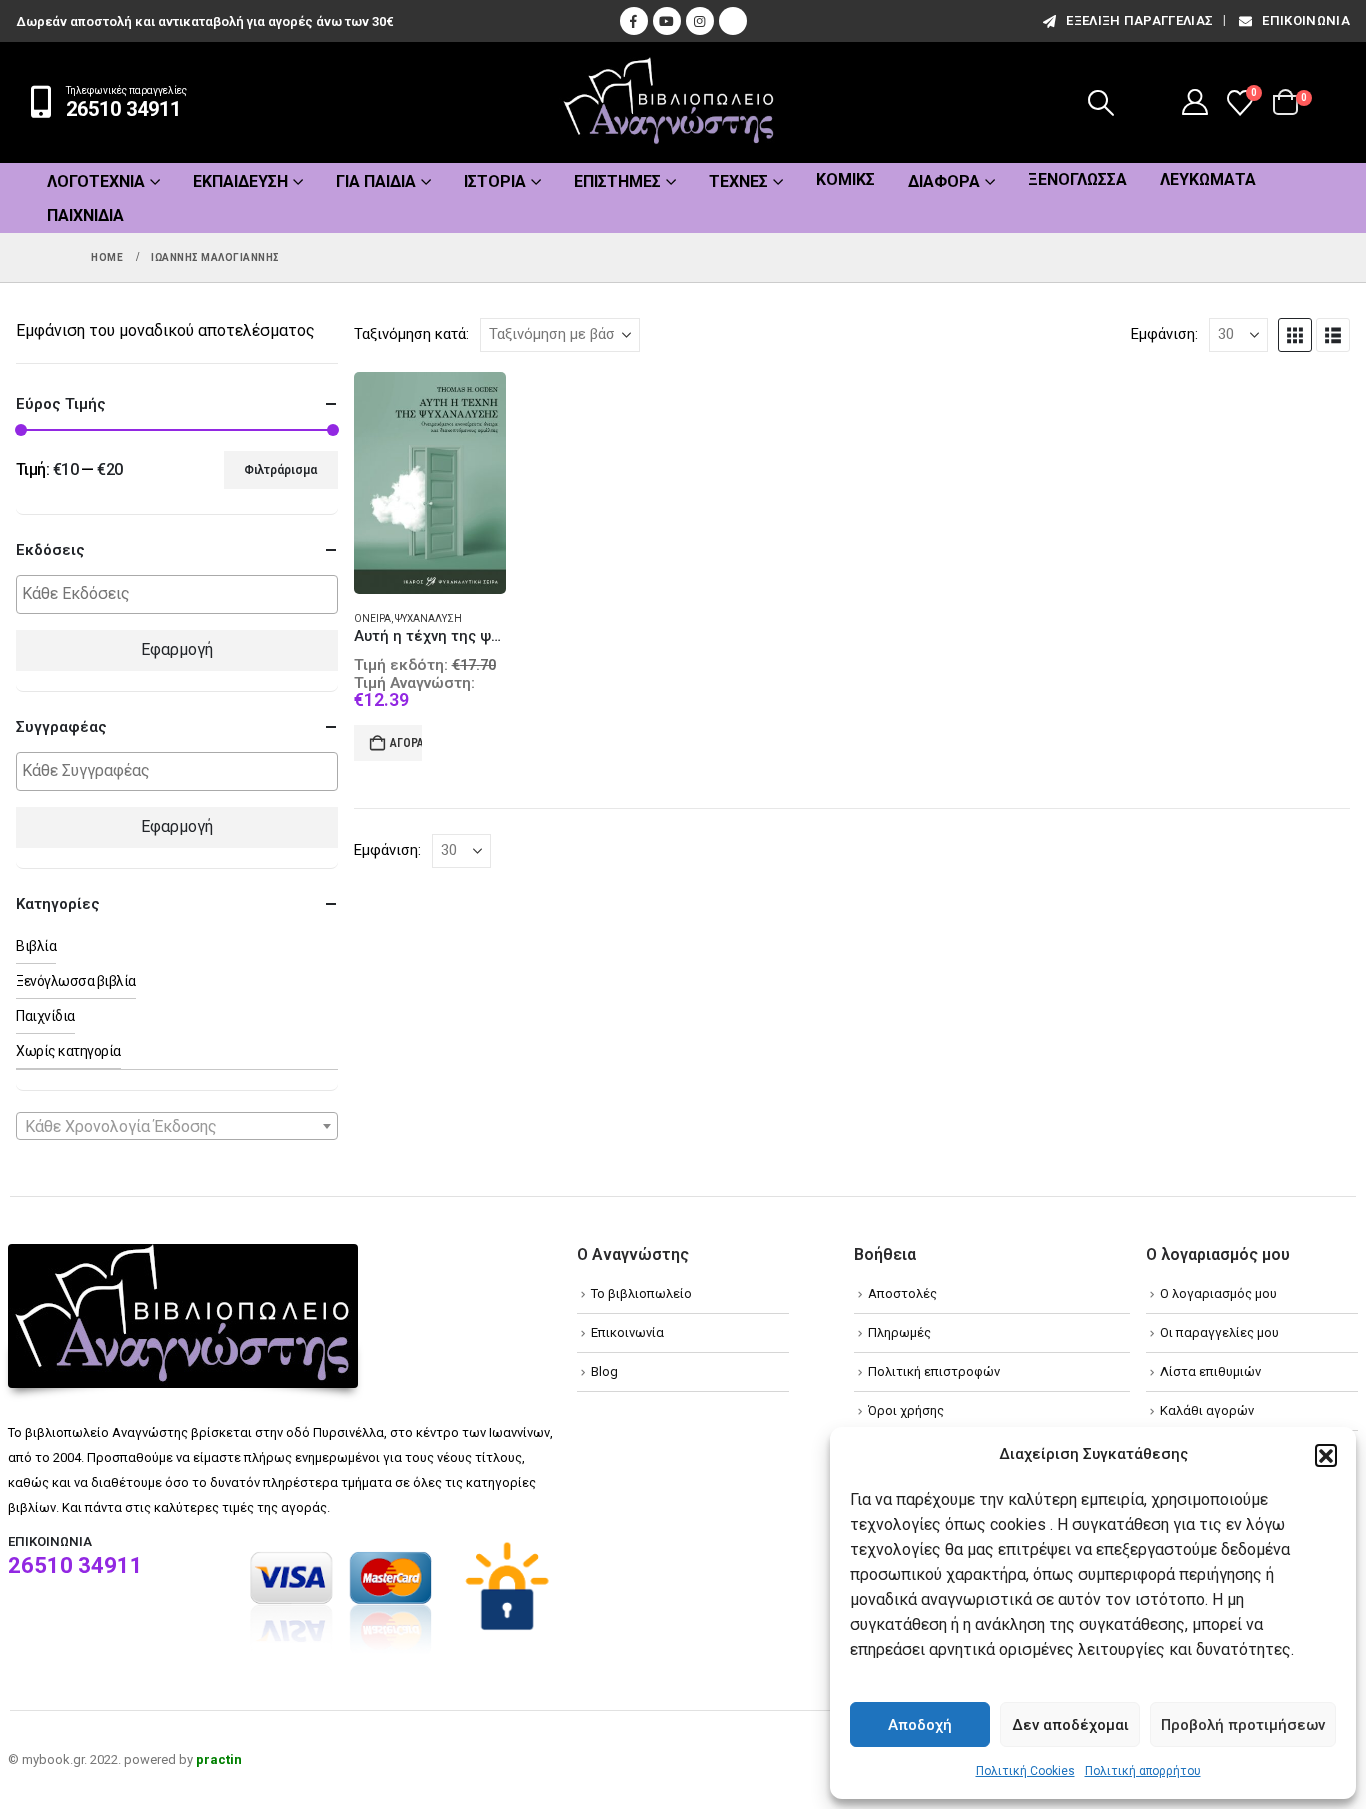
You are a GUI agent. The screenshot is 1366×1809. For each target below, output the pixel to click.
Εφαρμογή (177, 649)
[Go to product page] (430, 483)
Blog (604, 1371)
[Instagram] (700, 21)
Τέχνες (738, 181)
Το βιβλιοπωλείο (641, 1293)
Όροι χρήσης (906, 1410)
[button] (1326, 1455)
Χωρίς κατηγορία (68, 1051)
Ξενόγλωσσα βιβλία (76, 981)
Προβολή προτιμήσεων (1243, 1725)
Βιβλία (36, 946)
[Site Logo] (669, 102)
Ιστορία (495, 181)
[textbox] (182, 594)
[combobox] (177, 1126)
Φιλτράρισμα (280, 470)
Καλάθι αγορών (1207, 1410)
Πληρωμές (899, 1332)
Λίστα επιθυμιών (1210, 1371)
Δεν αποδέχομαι (1070, 1725)
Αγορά (406, 743)
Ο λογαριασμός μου (1218, 1293)
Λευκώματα (1208, 179)
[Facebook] (634, 21)
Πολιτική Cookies (1025, 1771)
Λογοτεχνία (96, 181)
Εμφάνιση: (1164, 334)
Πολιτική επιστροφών (934, 1371)
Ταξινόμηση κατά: (411, 334)
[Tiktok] (733, 21)
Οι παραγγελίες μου (1219, 1332)
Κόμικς (845, 179)
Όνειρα (372, 618)
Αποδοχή (920, 1725)
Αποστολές (902, 1293)
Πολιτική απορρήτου (1143, 1771)
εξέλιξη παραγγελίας (1139, 20)
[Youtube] (667, 21)
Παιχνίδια (85, 215)
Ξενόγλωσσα (1077, 179)
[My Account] (1195, 102)
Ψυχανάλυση (428, 618)
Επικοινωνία (1306, 20)
